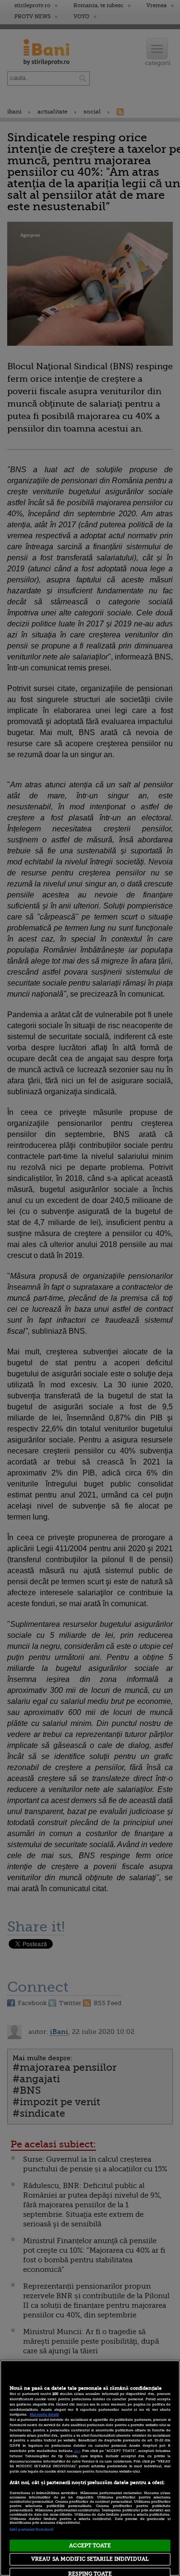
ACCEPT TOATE (90, 2546)
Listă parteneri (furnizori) (31, 2530)
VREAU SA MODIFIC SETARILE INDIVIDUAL (90, 2559)
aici (77, 2451)
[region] (90, 2468)
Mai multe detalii (44, 2415)
